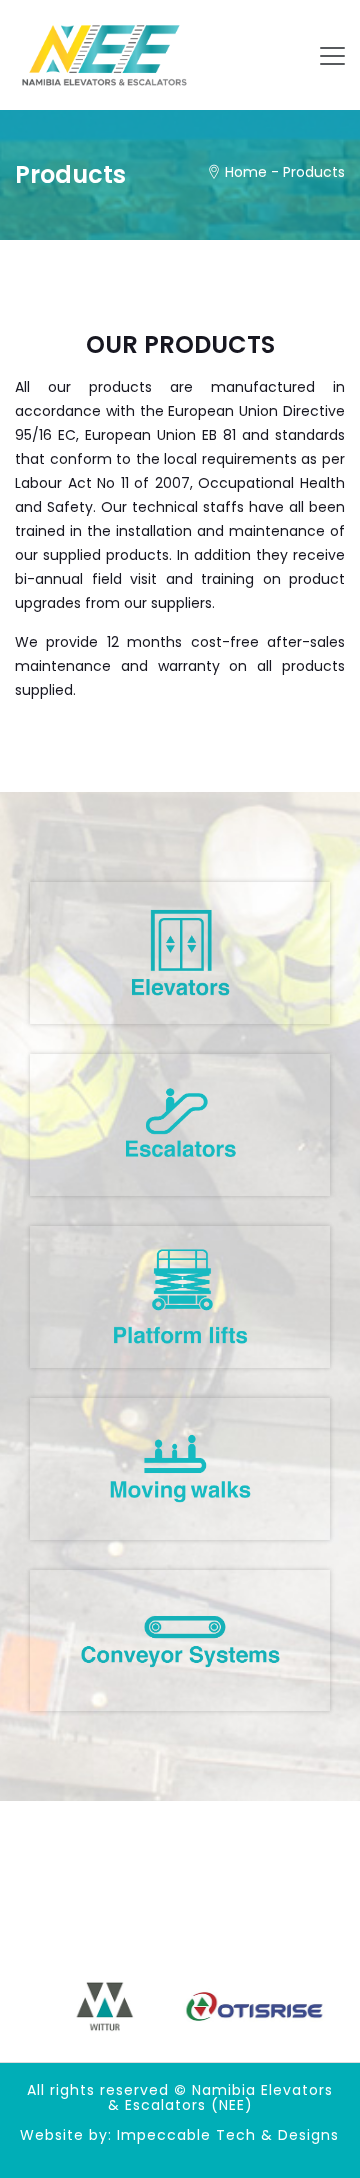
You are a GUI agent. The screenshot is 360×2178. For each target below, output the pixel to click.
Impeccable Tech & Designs (228, 2135)
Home (246, 172)
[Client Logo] (105, 2006)
